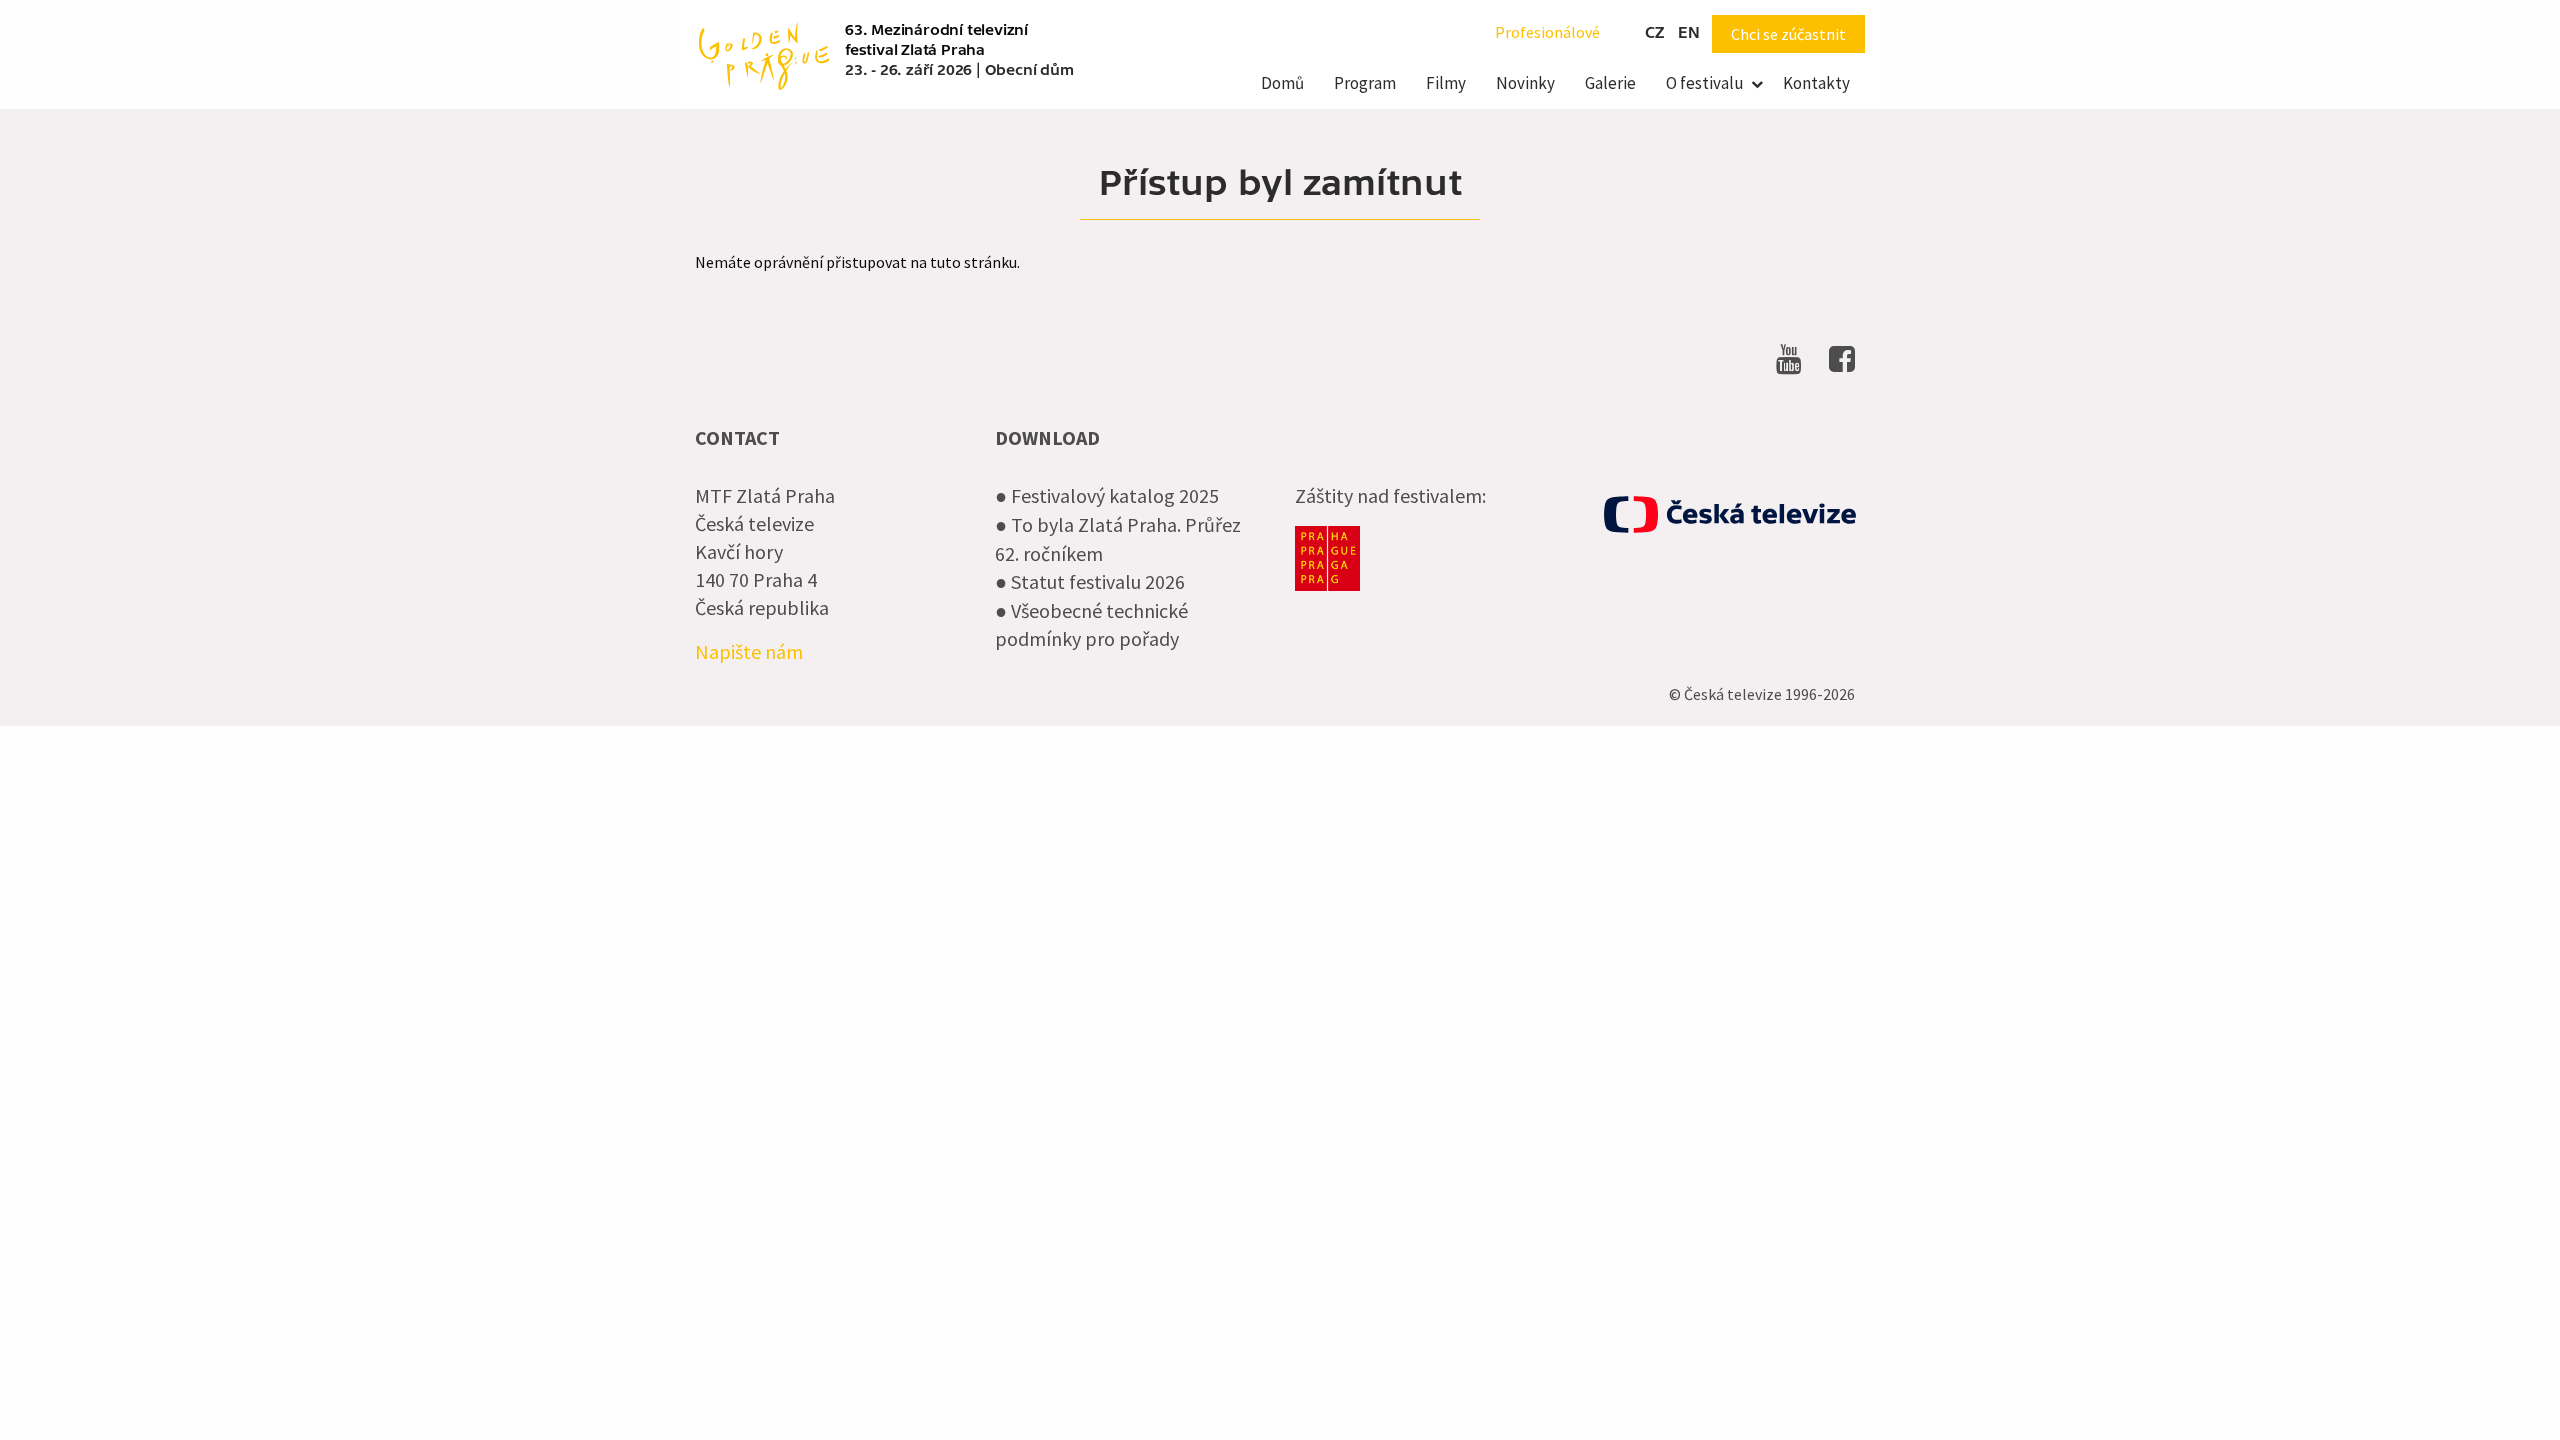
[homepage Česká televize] (1730, 514)
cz (1654, 33)
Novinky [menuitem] (1525, 83)
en (1689, 33)
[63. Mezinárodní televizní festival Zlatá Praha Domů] (764, 54)
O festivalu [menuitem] (1705, 83)
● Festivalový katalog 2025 (1107, 495)
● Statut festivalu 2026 (1090, 581)
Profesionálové (1547, 32)
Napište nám (749, 651)
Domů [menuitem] (1282, 83)
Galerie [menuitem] (1610, 83)
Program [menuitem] (1365, 83)
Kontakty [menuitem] (1816, 83)
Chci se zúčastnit (1788, 34)
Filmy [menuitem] (1446, 83)
